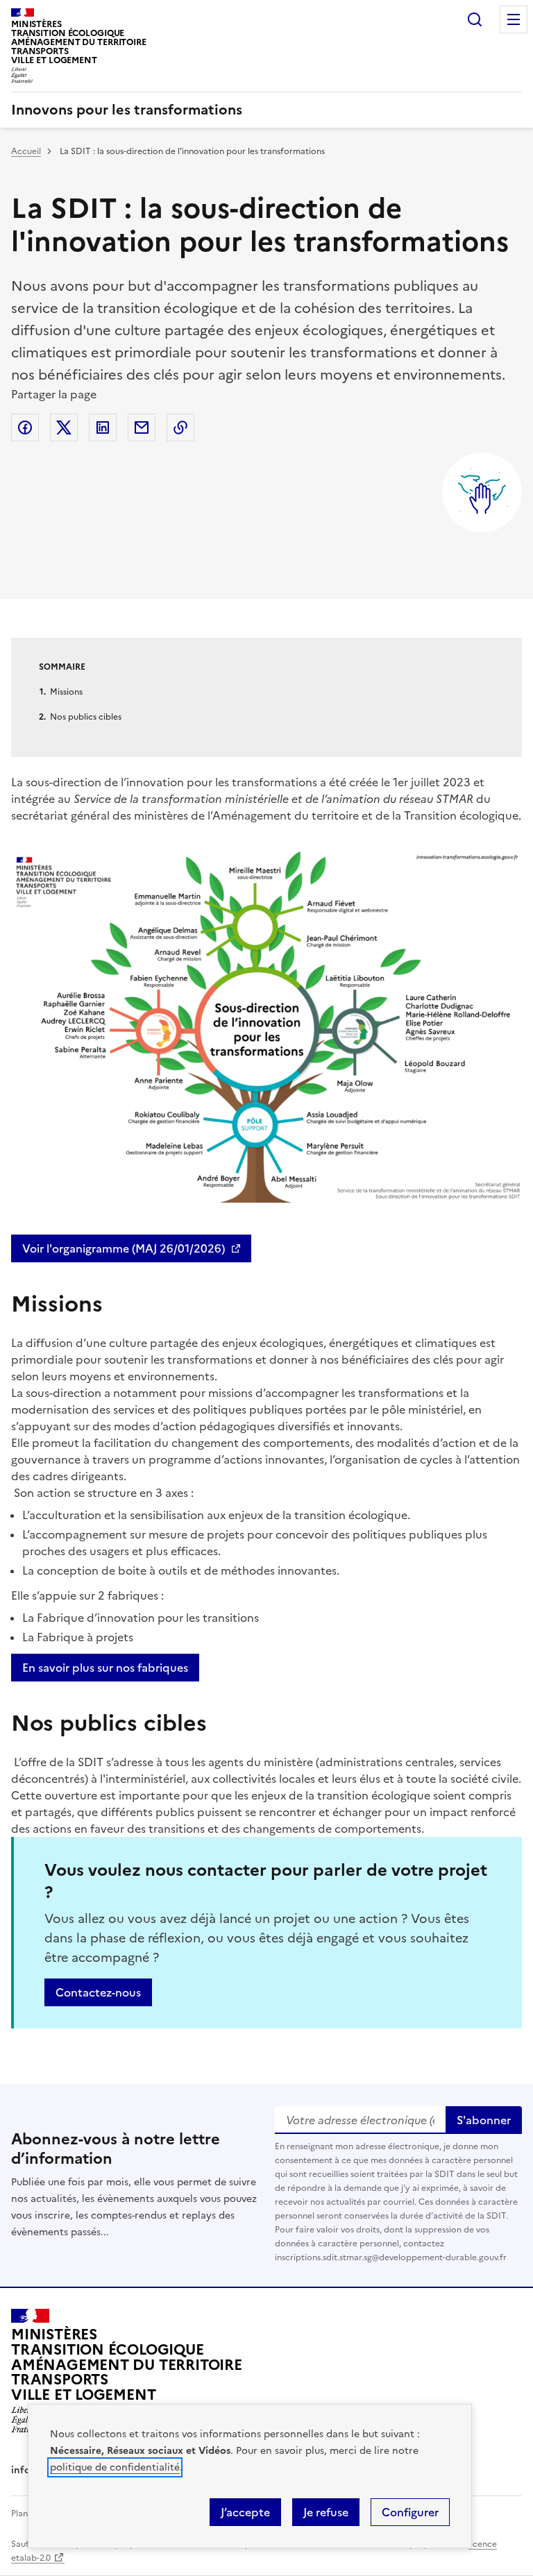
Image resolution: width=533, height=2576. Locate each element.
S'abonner (484, 2120)
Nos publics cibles (86, 717)
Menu (514, 19)
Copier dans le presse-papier (180, 427)
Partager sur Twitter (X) (64, 427)
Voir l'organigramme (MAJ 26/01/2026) (124, 1248)
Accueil (26, 151)
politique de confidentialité (115, 2467)
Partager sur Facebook (25, 427)
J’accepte (245, 2512)
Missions (66, 692)
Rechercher (475, 19)
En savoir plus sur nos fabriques (105, 1668)
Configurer (410, 2512)
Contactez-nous (98, 1992)
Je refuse (326, 2512)
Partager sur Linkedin (103, 427)
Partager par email (142, 427)
